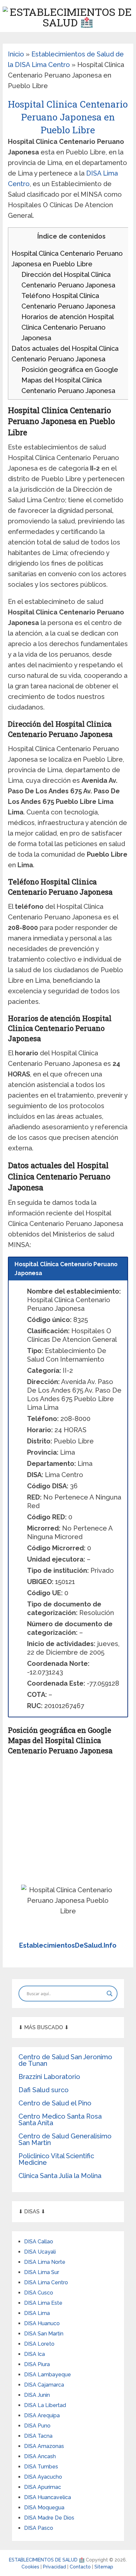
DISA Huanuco (42, 2323)
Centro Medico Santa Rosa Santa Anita (60, 2120)
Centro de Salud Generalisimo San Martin (65, 2139)
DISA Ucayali (40, 2252)
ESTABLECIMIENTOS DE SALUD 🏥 (47, 2560)
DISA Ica (34, 2354)
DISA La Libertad (45, 2405)
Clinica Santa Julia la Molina (60, 2176)
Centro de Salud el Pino (55, 2103)
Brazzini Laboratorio (49, 2077)
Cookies (31, 2567)
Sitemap (104, 2567)
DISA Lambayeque (48, 2375)
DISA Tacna (38, 2436)
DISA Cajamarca (44, 2385)
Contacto (81, 2567)
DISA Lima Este (43, 2303)
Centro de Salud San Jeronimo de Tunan (65, 2060)
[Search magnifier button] (110, 1994)
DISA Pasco (39, 2528)
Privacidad (55, 2567)
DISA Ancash (40, 2456)
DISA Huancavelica (48, 2497)
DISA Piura (37, 2364)
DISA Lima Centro (46, 2282)
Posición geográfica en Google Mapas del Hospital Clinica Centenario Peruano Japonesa (70, 380)
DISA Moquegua (44, 2508)
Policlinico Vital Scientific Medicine (56, 2159)
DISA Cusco (39, 2293)
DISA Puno (37, 2426)
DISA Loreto (39, 2344)
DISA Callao (39, 2242)
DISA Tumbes (41, 2467)
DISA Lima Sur (42, 2272)
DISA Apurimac (43, 2487)
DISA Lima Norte (45, 2262)
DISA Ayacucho (43, 2477)
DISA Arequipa (42, 2415)
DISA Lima (37, 2313)
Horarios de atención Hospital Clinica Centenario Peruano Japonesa (68, 327)
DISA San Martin (44, 2334)
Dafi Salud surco (44, 2090)
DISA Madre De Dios (49, 2518)
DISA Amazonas (44, 2446)
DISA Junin (37, 2395)
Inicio (16, 54)
